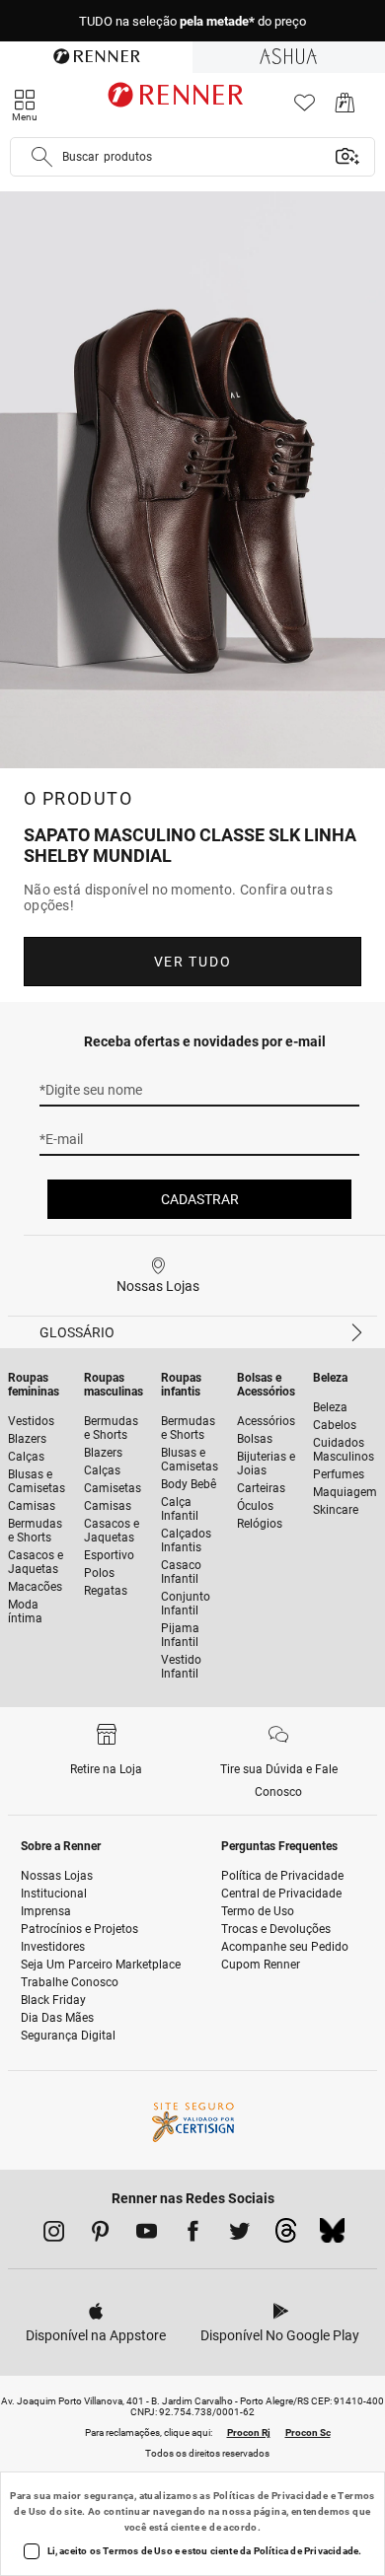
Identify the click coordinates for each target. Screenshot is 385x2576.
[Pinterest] (100, 2235)
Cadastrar (200, 1199)
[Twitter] (239, 2235)
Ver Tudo (192, 962)
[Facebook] (193, 2235)
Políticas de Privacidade (271, 2496)
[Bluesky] (332, 2236)
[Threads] (286, 2236)
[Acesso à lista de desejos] (305, 108)
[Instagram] (54, 2235)
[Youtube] (147, 2235)
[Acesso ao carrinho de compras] (345, 108)
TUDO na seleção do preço (192, 21)
